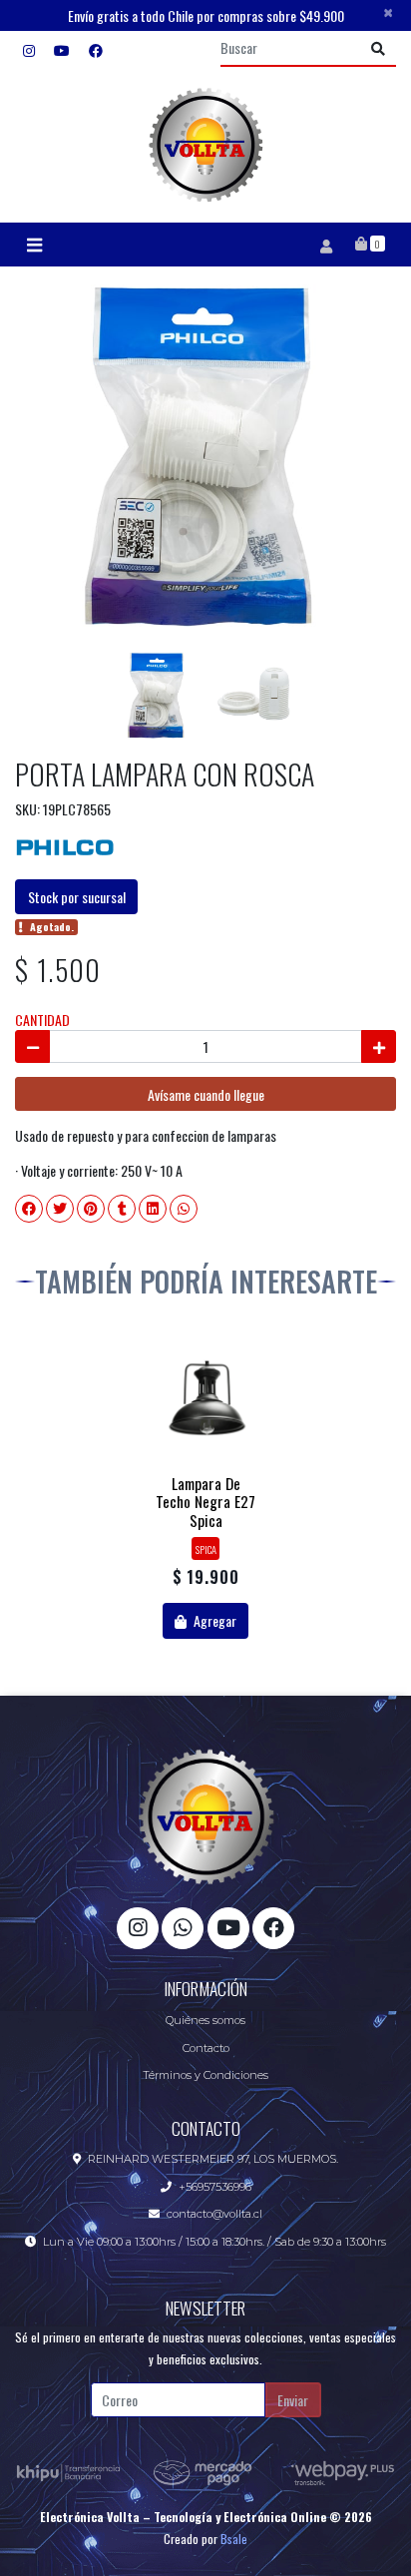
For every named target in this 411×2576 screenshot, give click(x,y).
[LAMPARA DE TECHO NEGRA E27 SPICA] (206, 1401)
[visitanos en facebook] (96, 49)
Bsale (234, 2539)
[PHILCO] (65, 843)
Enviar (293, 2400)
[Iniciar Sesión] (326, 245)
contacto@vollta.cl (214, 2214)
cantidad (42, 1020)
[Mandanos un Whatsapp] (183, 1928)
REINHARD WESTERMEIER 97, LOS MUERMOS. (213, 2159)
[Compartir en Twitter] (60, 1209)
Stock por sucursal (77, 897)
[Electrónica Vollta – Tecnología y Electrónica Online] (205, 145)
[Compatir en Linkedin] (153, 1209)
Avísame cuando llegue (206, 1094)
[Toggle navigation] (34, 246)
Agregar (213, 1620)
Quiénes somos (205, 2020)
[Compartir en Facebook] (29, 1209)
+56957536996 (215, 2187)
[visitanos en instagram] (29, 49)
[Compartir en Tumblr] (122, 1209)
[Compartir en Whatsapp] (184, 1209)
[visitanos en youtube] (62, 49)
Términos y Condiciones (205, 2075)
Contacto (206, 2048)
